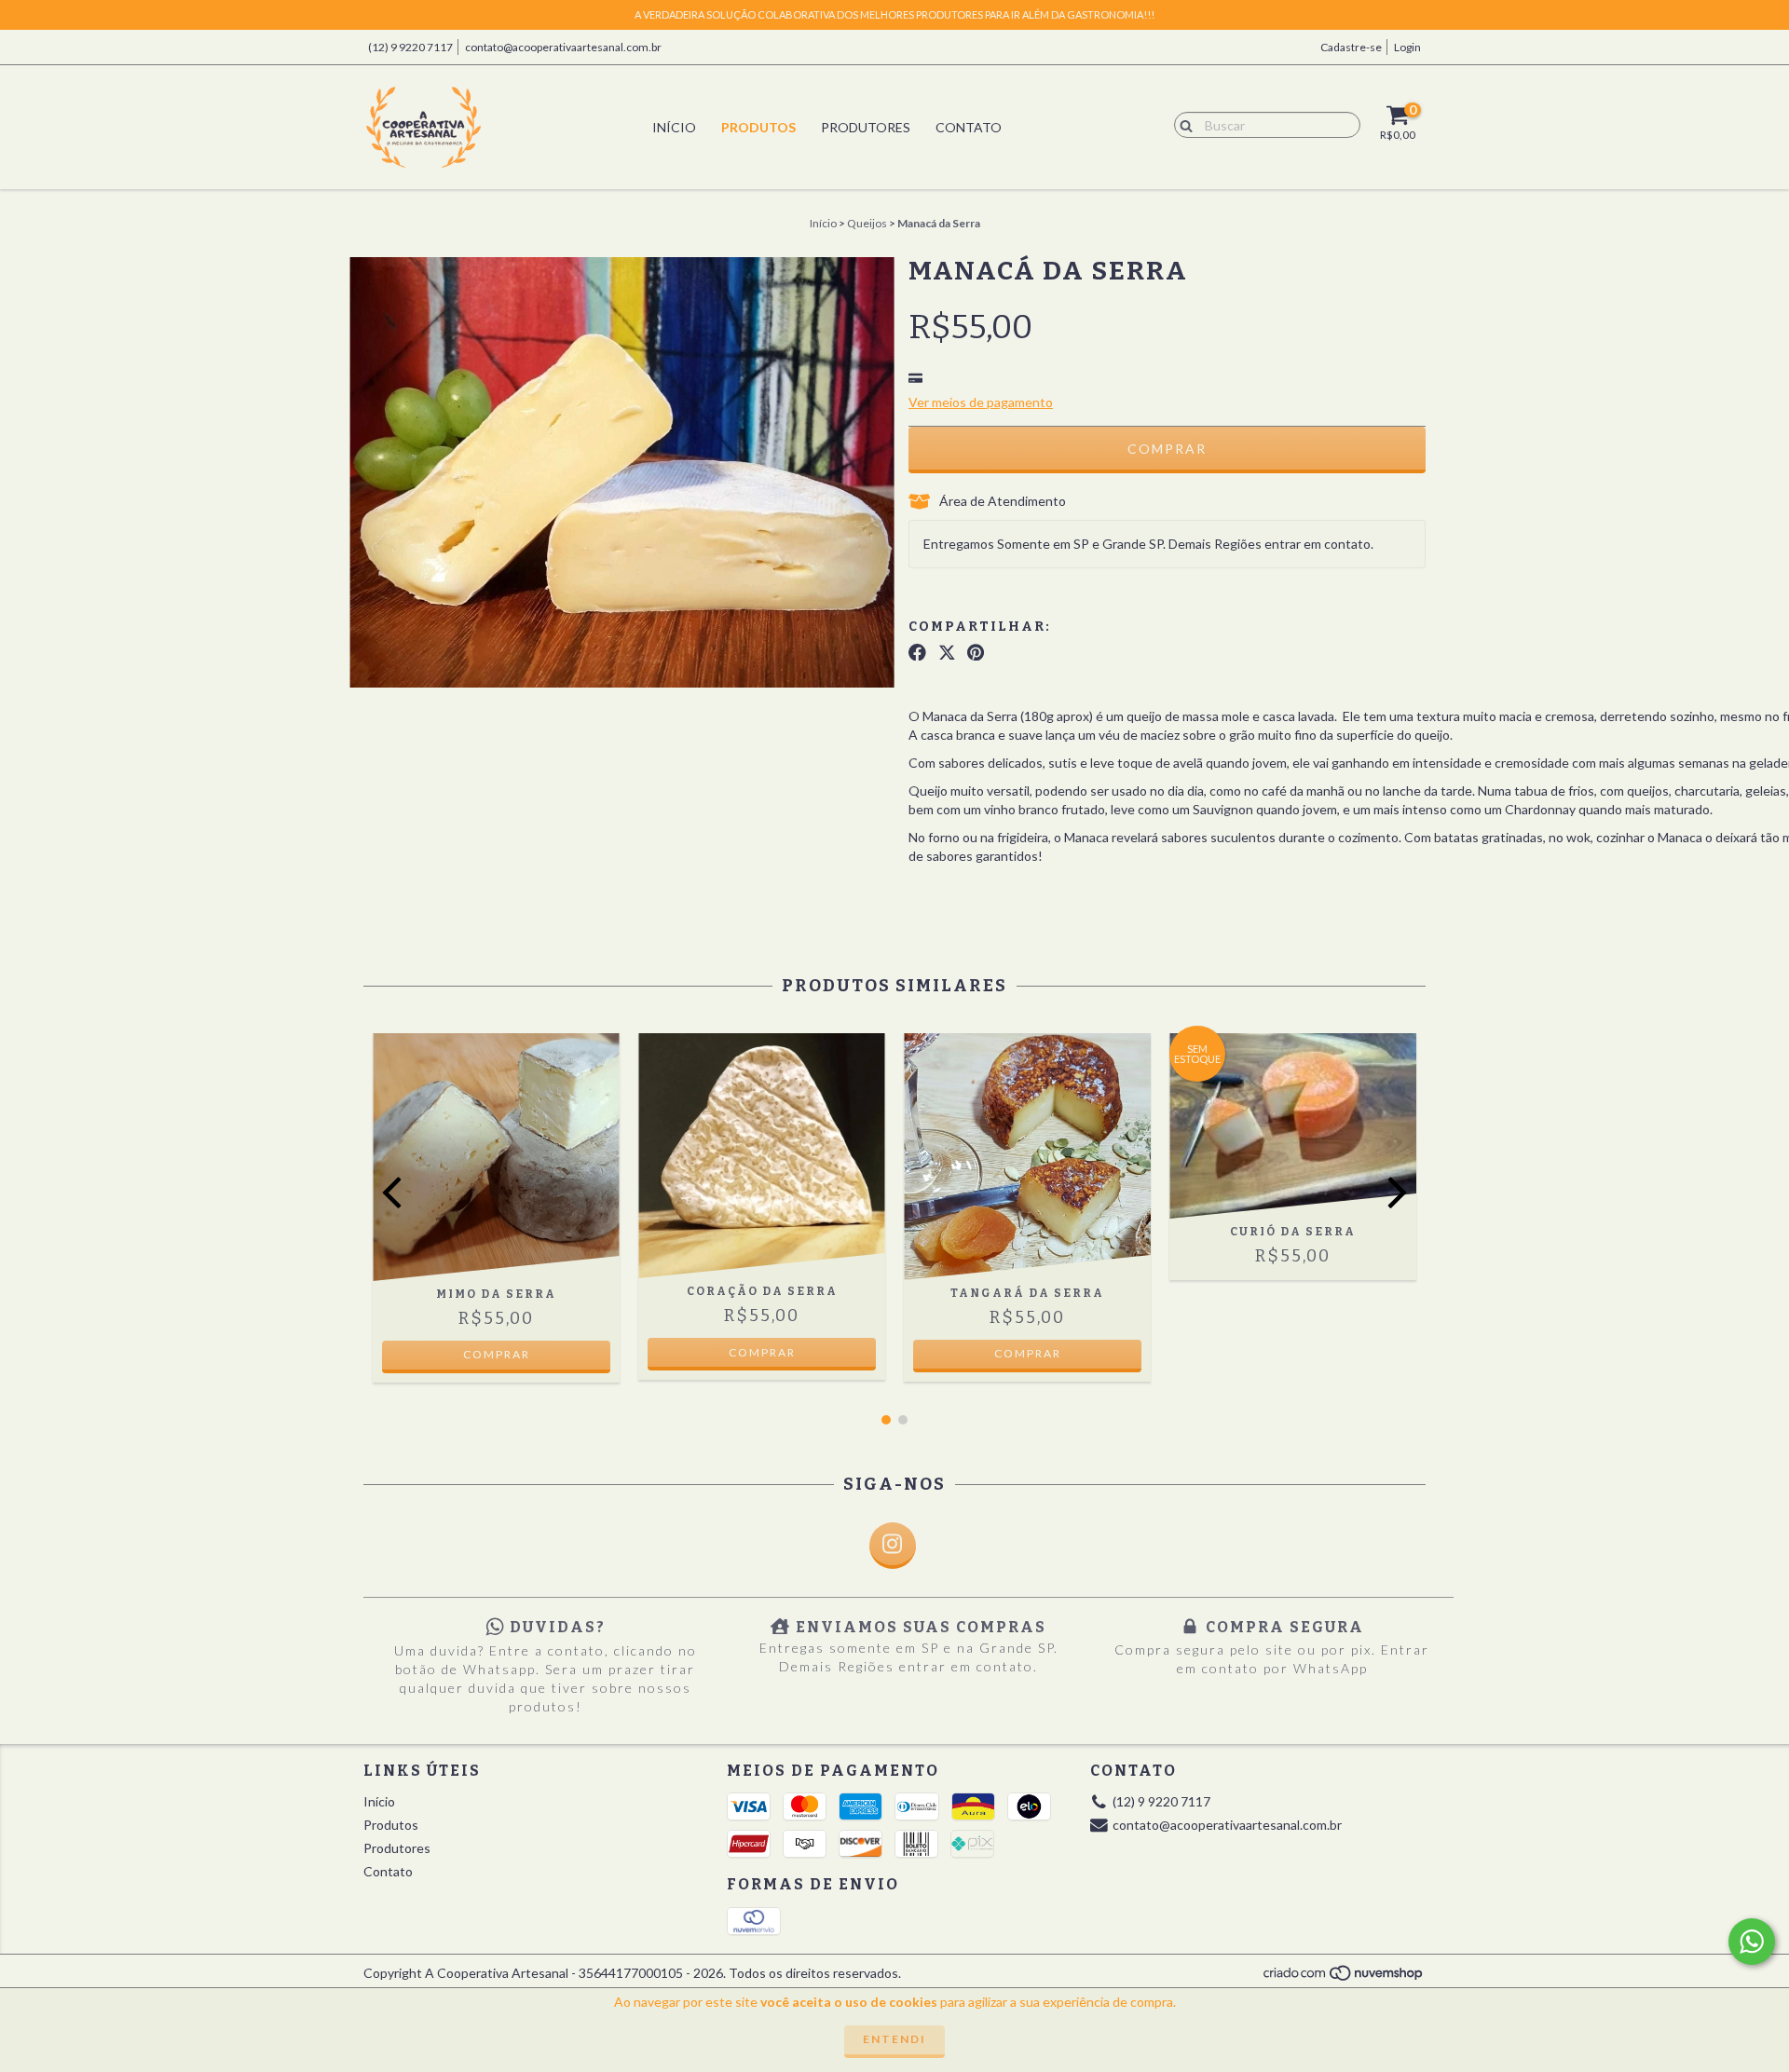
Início (674, 127)
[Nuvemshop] (1344, 1977)
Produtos (758, 127)
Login (1407, 47)
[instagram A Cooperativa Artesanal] (893, 1546)
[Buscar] (1182, 124)
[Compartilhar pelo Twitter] (947, 652)
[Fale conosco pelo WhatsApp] (1752, 1942)
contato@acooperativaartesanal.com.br (563, 47)
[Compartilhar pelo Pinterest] (976, 652)
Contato (969, 127)
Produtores (866, 127)
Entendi (894, 2039)
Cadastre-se (1351, 47)
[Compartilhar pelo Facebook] (917, 652)
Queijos (867, 223)
